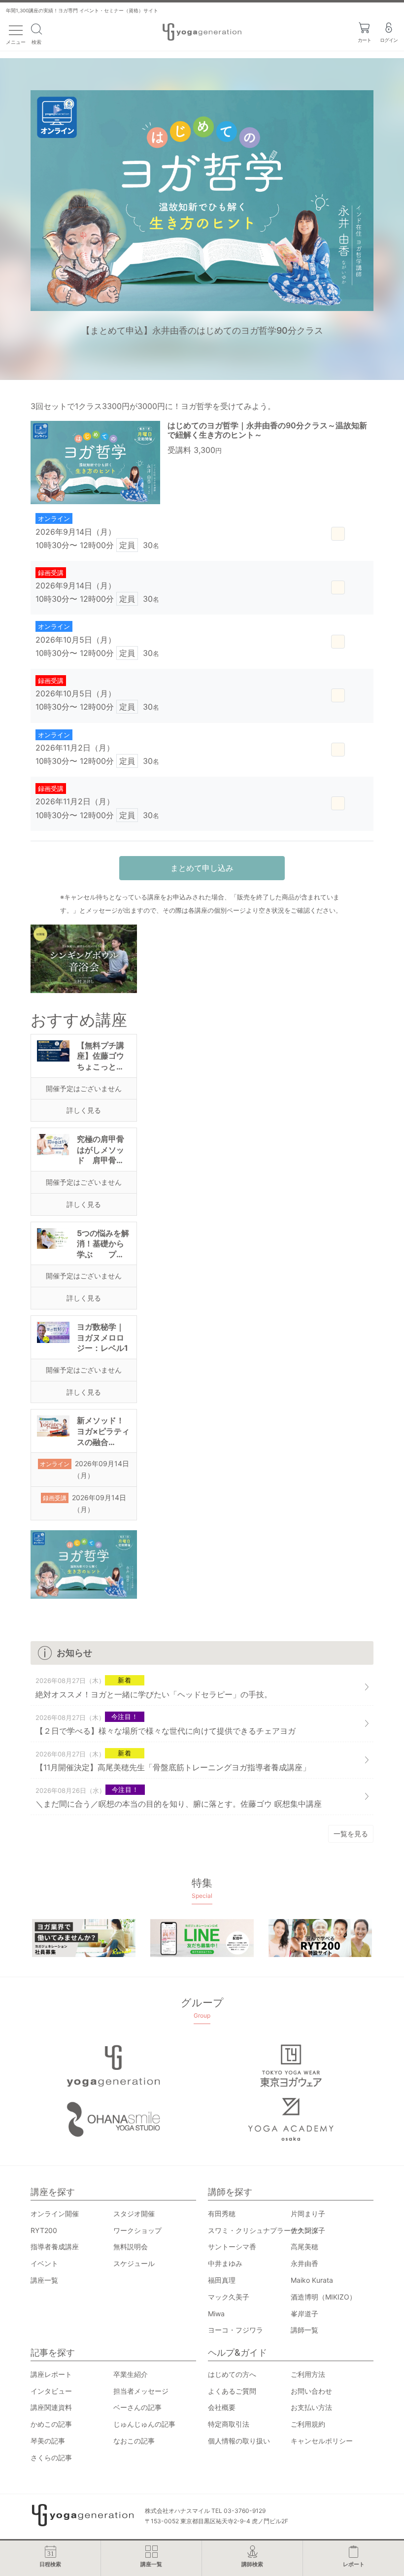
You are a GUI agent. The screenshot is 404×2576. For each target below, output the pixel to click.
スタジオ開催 (134, 2214)
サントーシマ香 (232, 2247)
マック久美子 (229, 2297)
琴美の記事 (48, 2441)
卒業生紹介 (131, 2374)
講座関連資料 (51, 2407)
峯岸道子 (304, 2314)
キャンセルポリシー (322, 2441)
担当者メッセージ (141, 2391)
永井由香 (304, 2263)
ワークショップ (137, 2230)
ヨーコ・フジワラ (236, 2330)
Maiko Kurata (312, 2280)
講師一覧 (304, 2330)
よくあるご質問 (232, 2391)
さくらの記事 (51, 2457)
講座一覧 (44, 2280)
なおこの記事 (134, 2441)
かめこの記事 (51, 2424)
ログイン (389, 40)
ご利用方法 (308, 2374)
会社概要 (222, 2407)
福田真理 (222, 2280)
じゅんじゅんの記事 (144, 2424)
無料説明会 (131, 2247)
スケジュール (134, 2263)
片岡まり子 (308, 2214)
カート (364, 40)
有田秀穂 (222, 2214)
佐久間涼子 (308, 2230)
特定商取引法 (229, 2424)
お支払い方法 (311, 2407)
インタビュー (51, 2391)
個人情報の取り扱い (239, 2441)
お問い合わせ (311, 2391)
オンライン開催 (55, 2214)
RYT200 (44, 2230)
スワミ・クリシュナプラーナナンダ (263, 2230)
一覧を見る (351, 1834)
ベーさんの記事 (137, 2407)
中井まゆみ (225, 2263)
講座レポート (51, 2374)
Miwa (216, 2314)
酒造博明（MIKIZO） (323, 2297)
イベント (44, 2263)
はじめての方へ (232, 2374)
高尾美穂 (304, 2247)
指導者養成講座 (55, 2247)
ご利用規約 (308, 2424)
